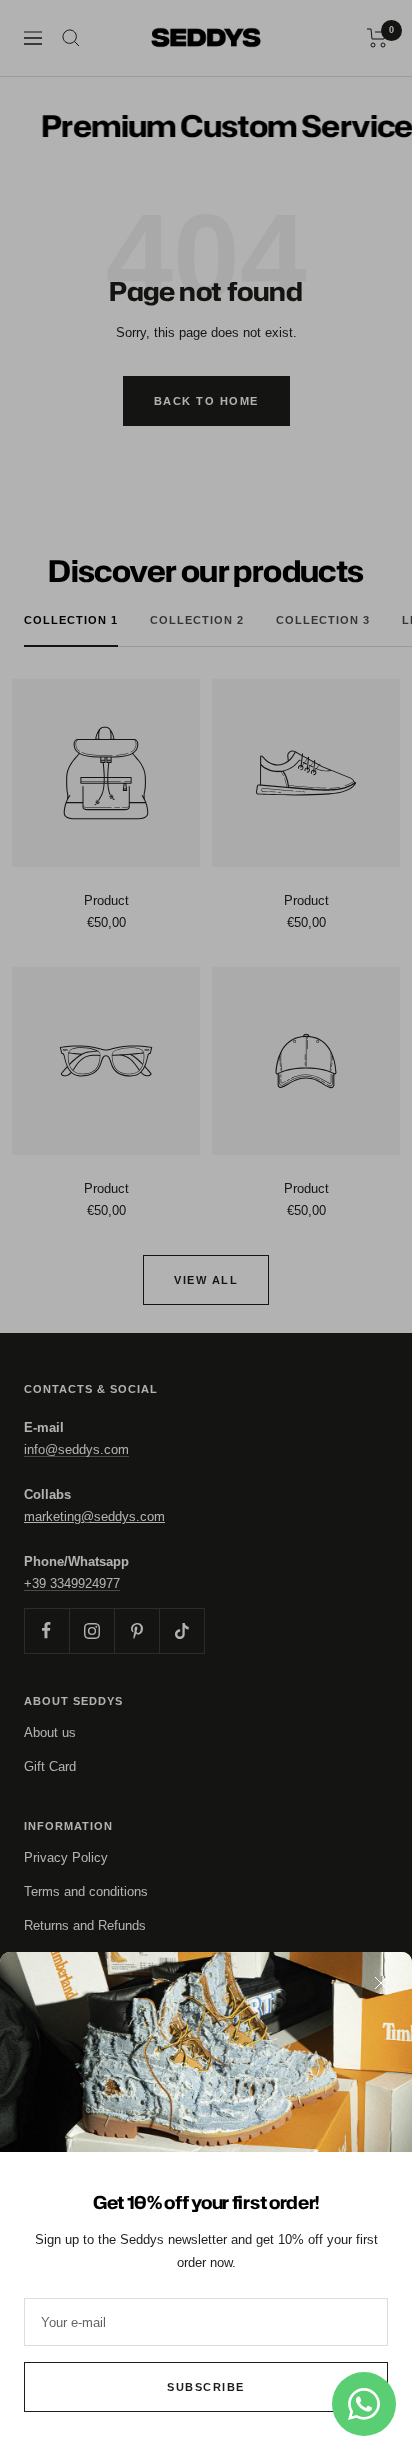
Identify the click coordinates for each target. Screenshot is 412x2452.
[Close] (381, 1983)
